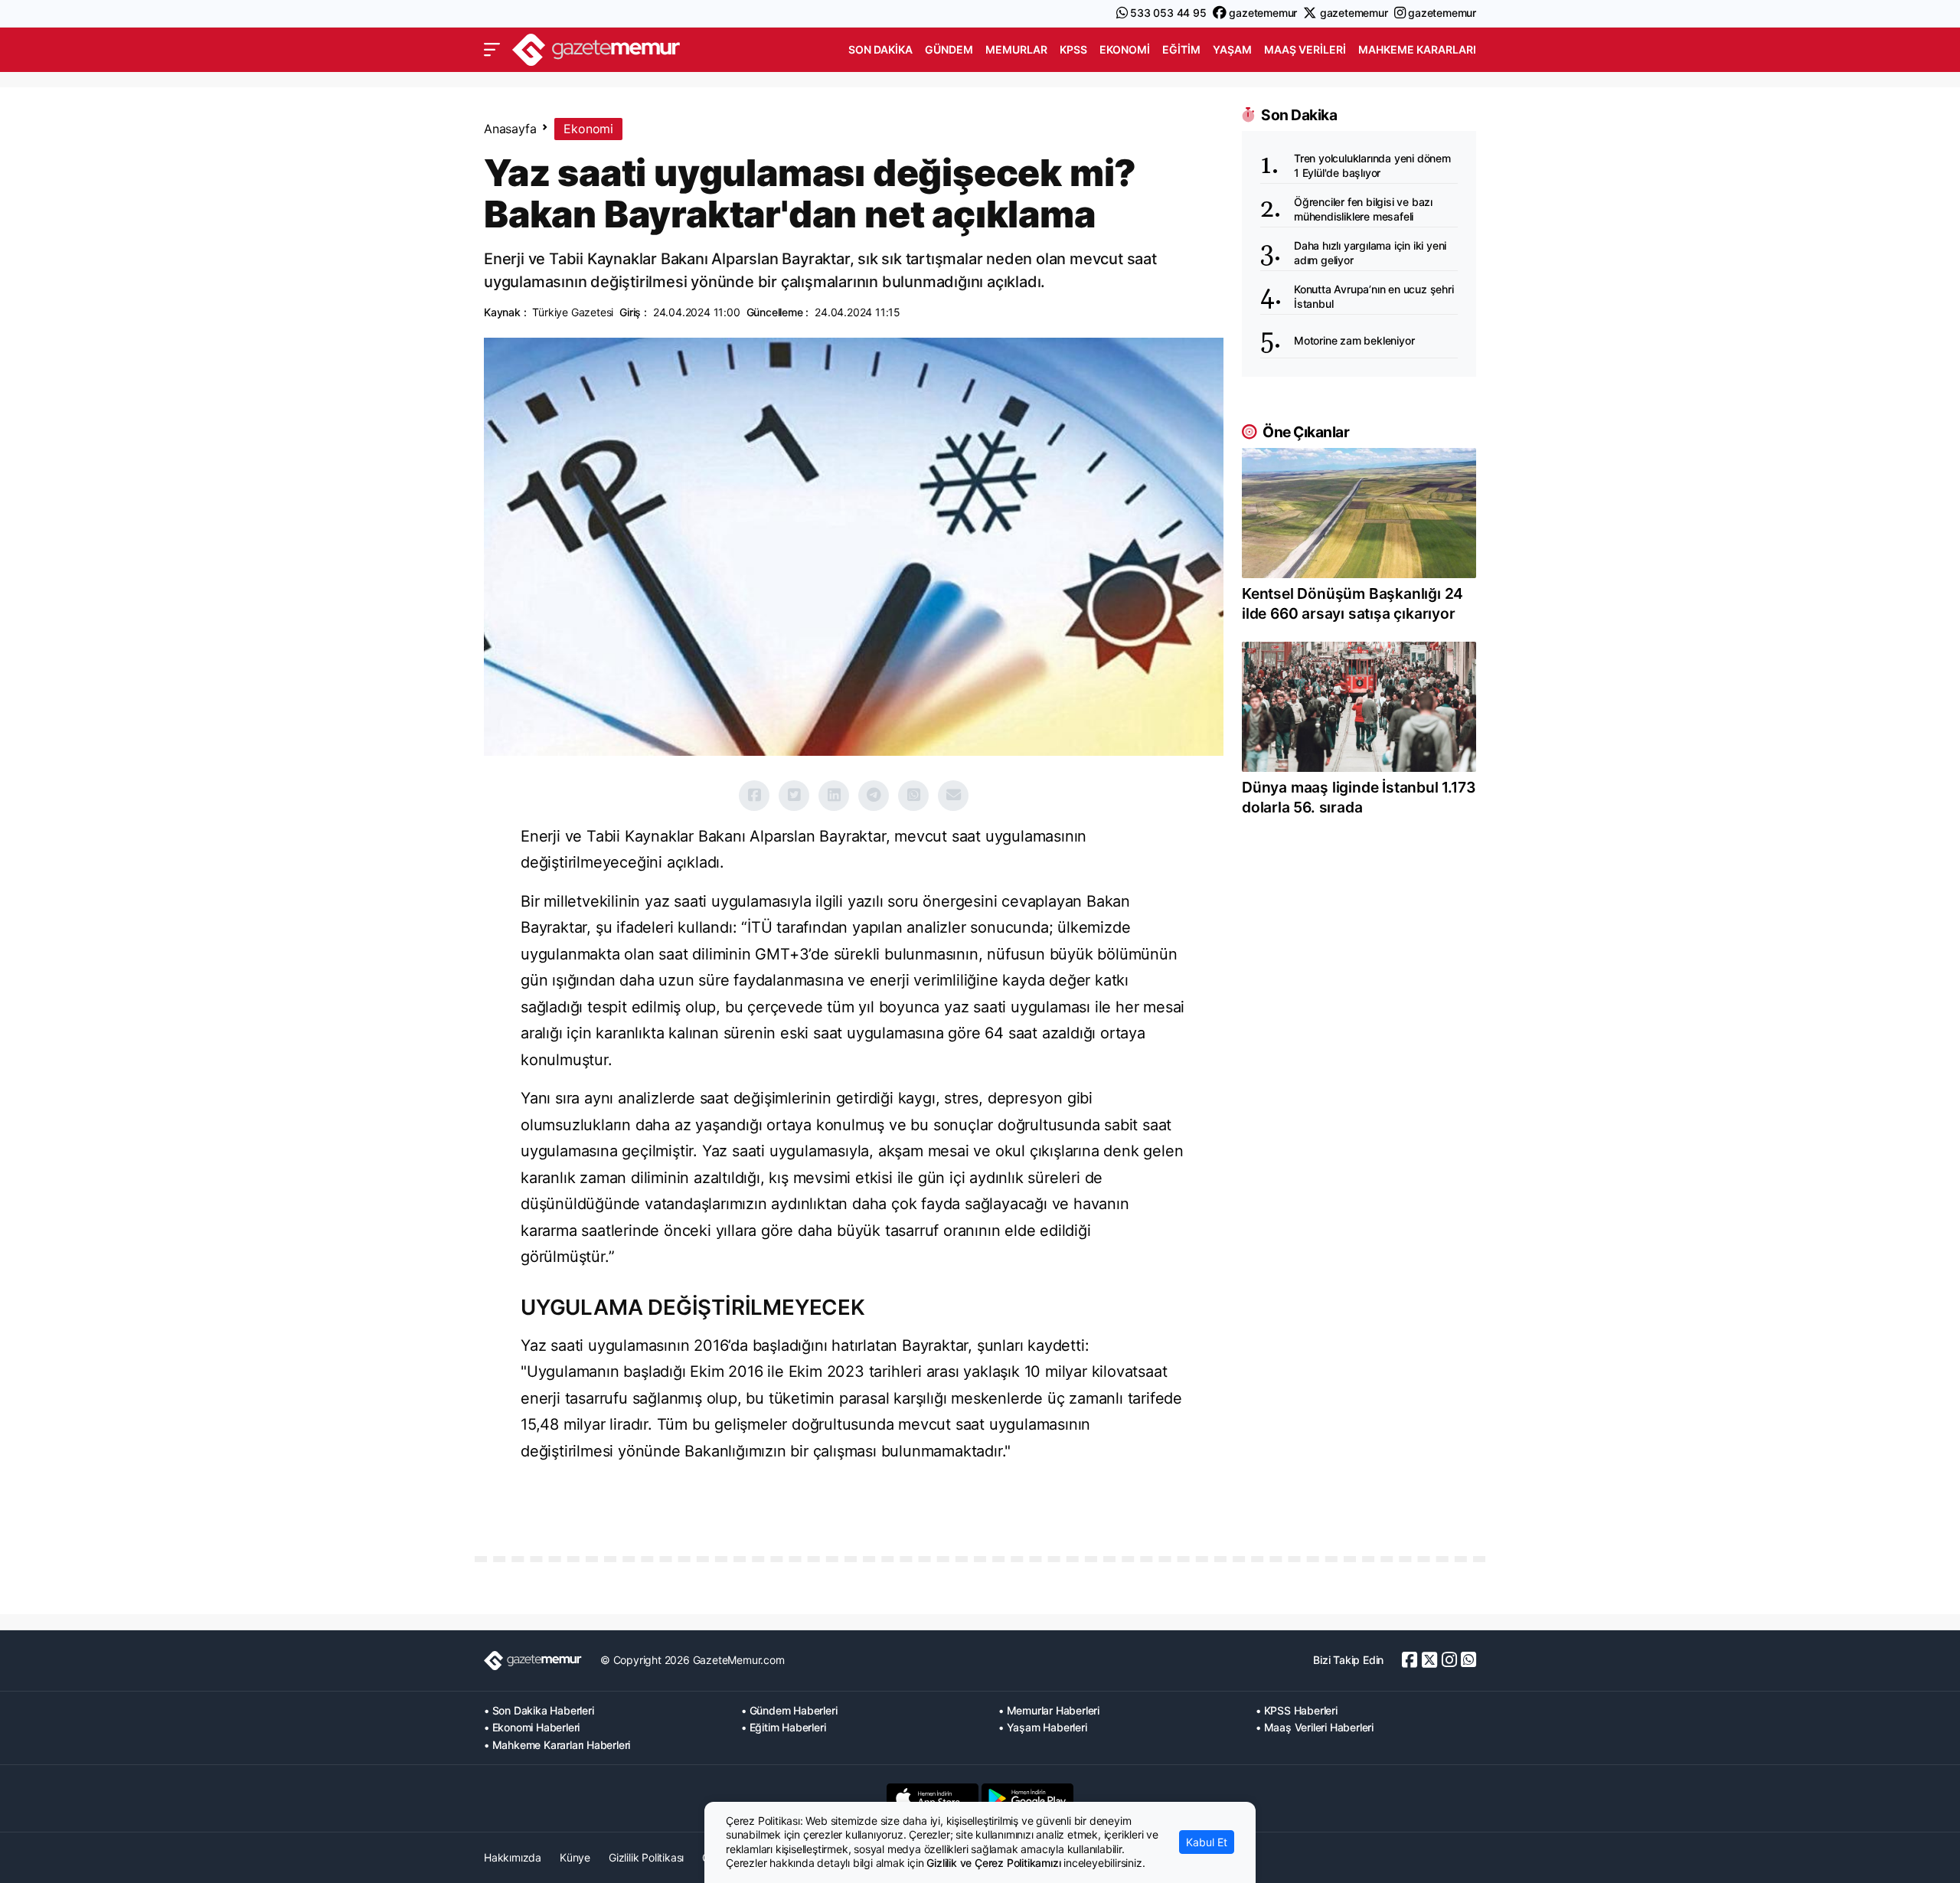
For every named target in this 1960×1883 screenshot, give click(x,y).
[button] (492, 50)
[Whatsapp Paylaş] (913, 796)
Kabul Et (1207, 1842)
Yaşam (1232, 49)
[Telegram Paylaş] (874, 796)
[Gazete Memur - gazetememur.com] (596, 48)
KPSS (1073, 49)
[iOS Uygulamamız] (933, 1798)
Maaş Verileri (1305, 49)
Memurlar (1016, 49)
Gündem (949, 49)
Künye (575, 1857)
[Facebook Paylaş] (754, 796)
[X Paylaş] (794, 796)
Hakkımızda (513, 1857)
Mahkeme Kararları (1417, 49)
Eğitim (1181, 49)
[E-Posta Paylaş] (953, 796)
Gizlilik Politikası (646, 1857)
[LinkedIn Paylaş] (834, 796)
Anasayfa (510, 129)
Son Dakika (880, 49)
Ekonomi (1125, 49)
